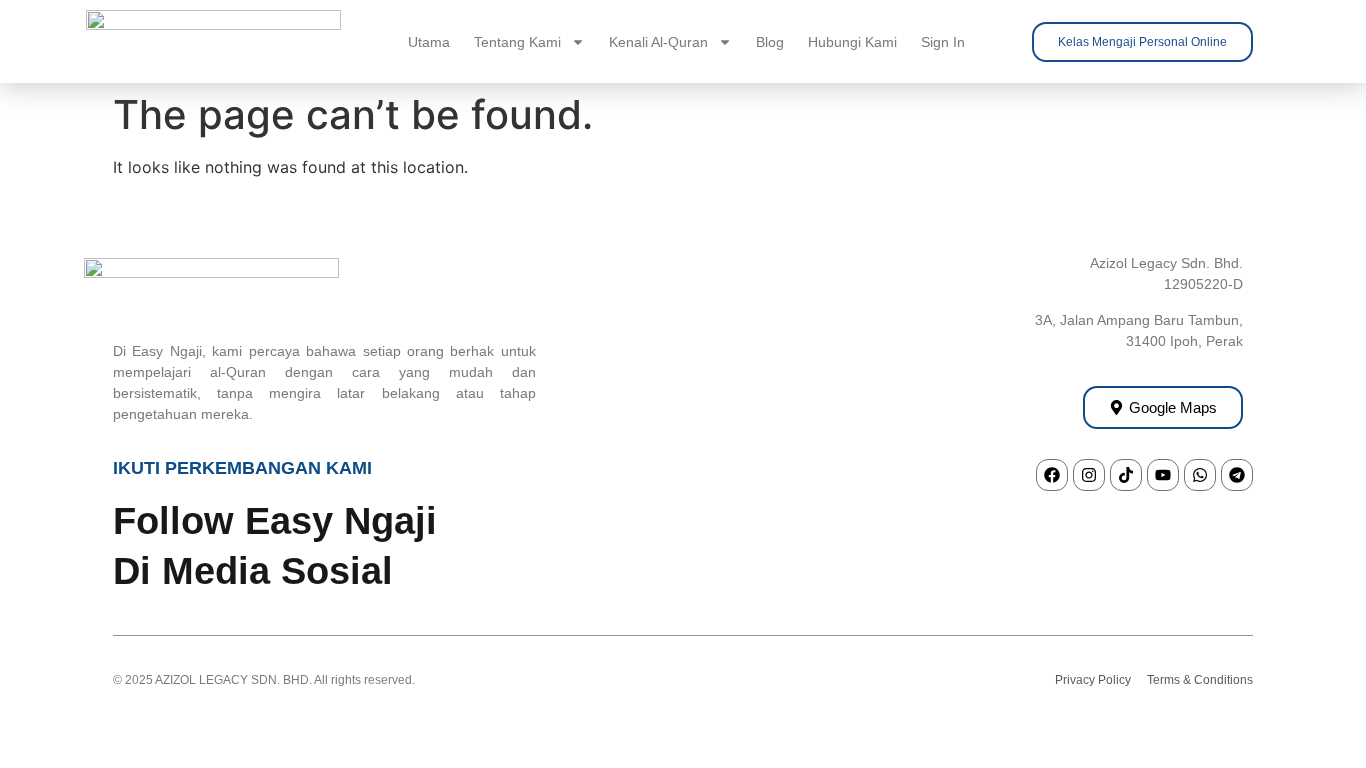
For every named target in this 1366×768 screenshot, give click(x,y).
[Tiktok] (1126, 475)
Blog (770, 42)
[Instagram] (1089, 475)
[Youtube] (1163, 475)
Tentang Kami (517, 42)
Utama (429, 42)
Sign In (943, 42)
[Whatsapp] (1200, 475)
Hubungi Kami (852, 42)
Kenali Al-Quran (658, 42)
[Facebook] (1052, 475)
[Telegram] (1237, 475)
